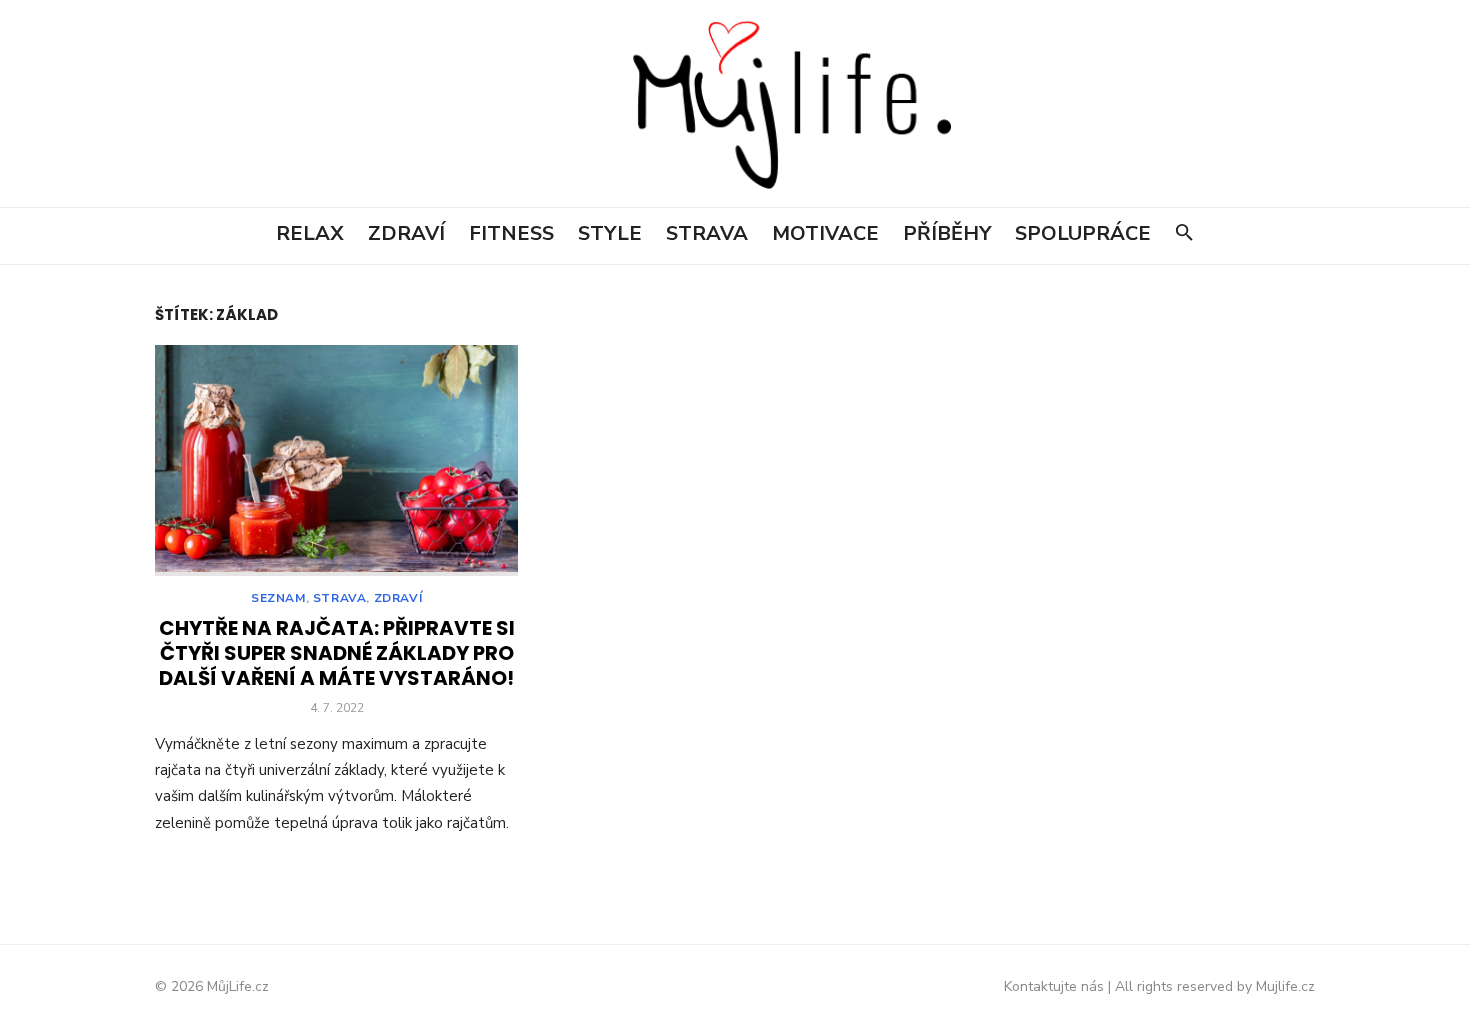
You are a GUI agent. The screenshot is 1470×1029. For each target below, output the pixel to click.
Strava (707, 233)
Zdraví (406, 233)
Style (610, 233)
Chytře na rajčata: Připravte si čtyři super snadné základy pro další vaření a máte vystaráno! (337, 653)
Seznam (278, 598)
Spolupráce (1083, 233)
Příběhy (947, 233)
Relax (310, 233)
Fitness (511, 233)
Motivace (825, 233)
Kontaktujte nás (1054, 986)
